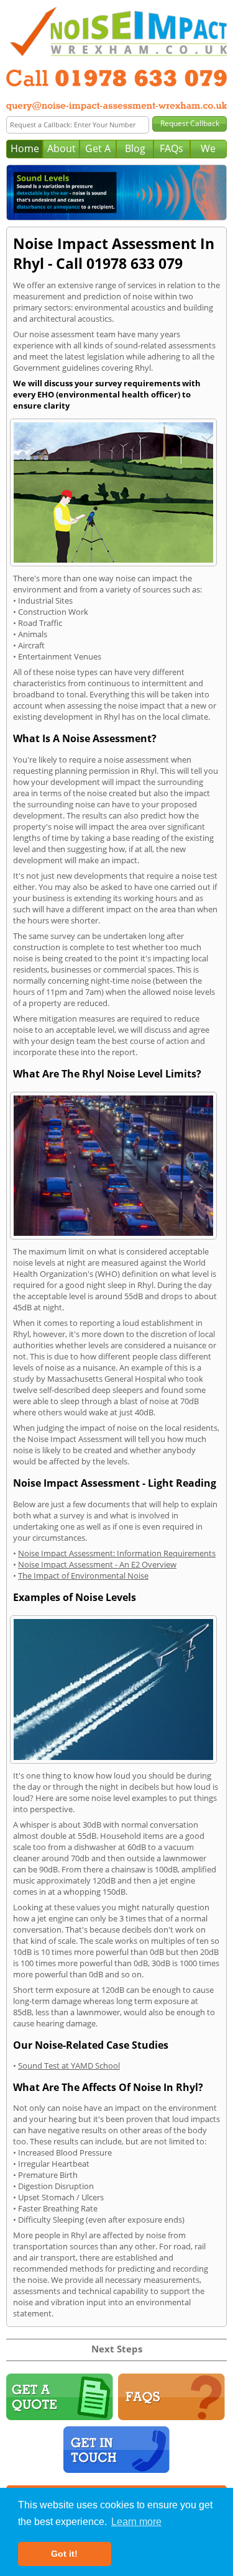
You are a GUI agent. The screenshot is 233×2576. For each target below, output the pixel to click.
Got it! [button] (64, 2554)
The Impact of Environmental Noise (83, 1576)
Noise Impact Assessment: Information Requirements (117, 1553)
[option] (116, 193)
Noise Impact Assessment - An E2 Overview (97, 1564)
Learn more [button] (136, 2522)
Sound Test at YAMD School (69, 2066)
